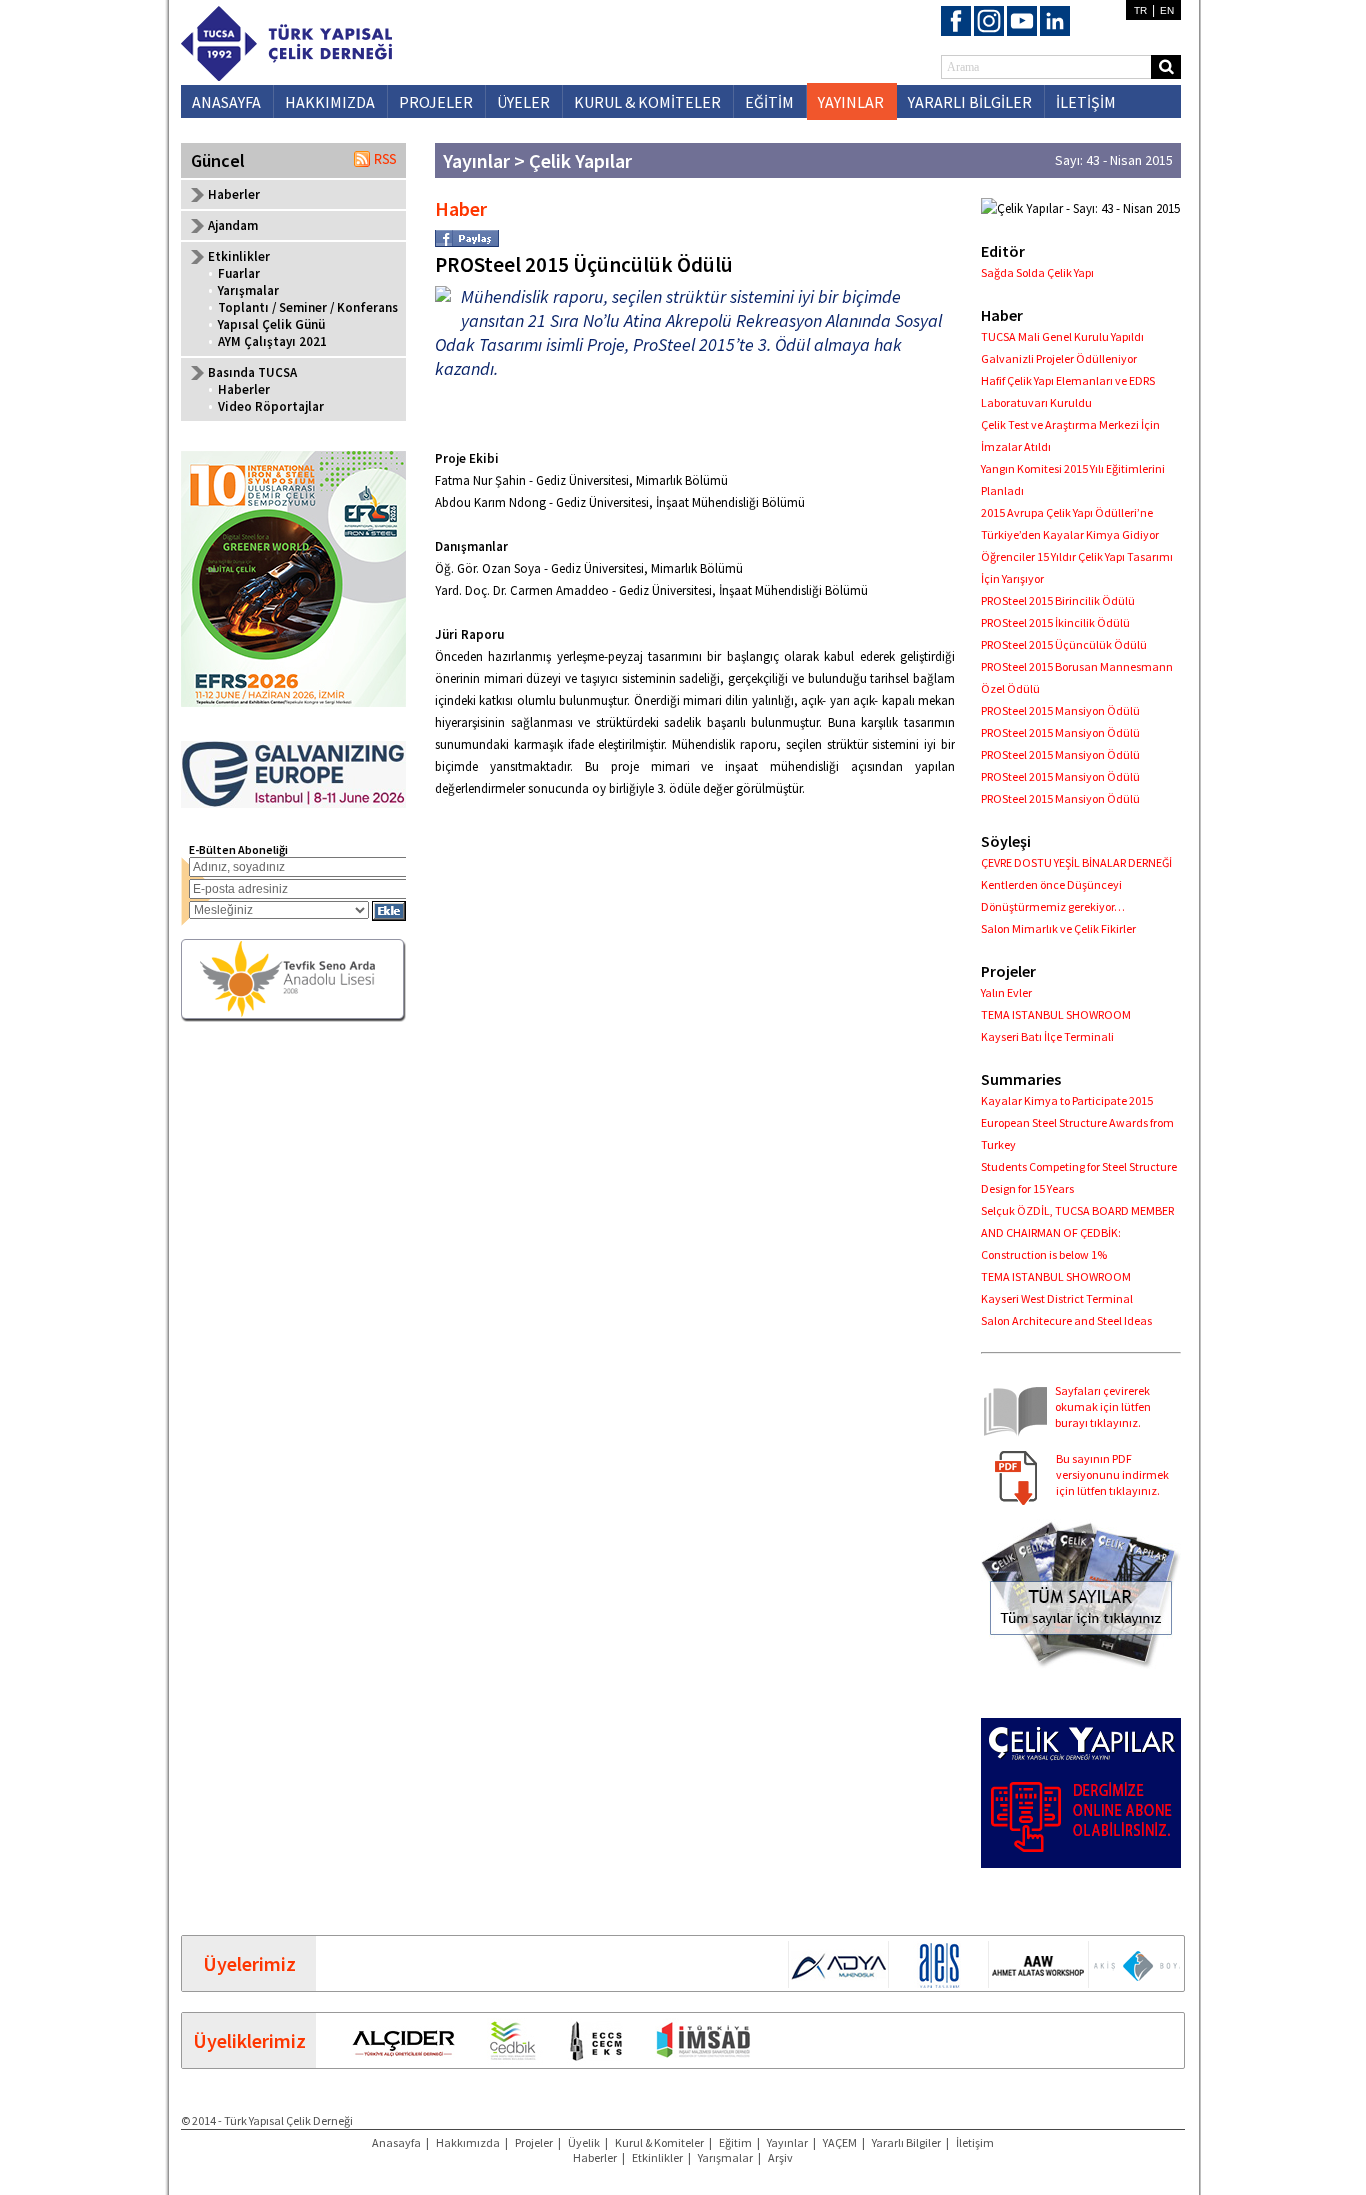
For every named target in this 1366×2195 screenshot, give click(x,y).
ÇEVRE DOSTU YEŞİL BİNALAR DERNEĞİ (1076, 862)
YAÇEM (840, 2142)
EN (1167, 10)
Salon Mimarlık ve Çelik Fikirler (1058, 928)
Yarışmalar (248, 290)
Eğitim (735, 2142)
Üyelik (584, 2142)
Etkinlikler (657, 2157)
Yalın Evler (1006, 992)
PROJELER (436, 102)
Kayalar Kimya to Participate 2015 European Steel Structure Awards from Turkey (1077, 1122)
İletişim (975, 2142)
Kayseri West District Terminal (1057, 1298)
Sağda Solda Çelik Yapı (1037, 272)
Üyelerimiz (249, 1963)
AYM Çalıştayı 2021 (272, 341)
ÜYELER (523, 102)
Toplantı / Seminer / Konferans (308, 307)
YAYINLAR (851, 102)
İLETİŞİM (1086, 102)
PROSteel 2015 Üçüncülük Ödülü (1064, 644)
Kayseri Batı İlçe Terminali (1047, 1036)
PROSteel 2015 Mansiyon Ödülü (1060, 710)
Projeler (534, 2142)
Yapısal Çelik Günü (271, 324)
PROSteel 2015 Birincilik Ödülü (1058, 600)
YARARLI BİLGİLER (970, 102)
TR (1140, 10)
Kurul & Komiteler (659, 2142)
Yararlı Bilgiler (906, 2142)
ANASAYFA (226, 102)
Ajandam (233, 225)
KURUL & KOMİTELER (647, 102)
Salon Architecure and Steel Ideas (1066, 1320)
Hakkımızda (468, 2142)
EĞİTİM (769, 102)
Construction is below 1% (1044, 1254)
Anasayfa (396, 2142)
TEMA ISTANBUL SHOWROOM (1056, 1014)
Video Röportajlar (271, 406)
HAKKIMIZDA (330, 102)
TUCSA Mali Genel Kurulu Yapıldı (1062, 336)
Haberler (234, 194)
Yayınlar (787, 2142)
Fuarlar (239, 273)
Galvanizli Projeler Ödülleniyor (1059, 358)
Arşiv (780, 2157)
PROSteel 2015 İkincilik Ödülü (1055, 622)
